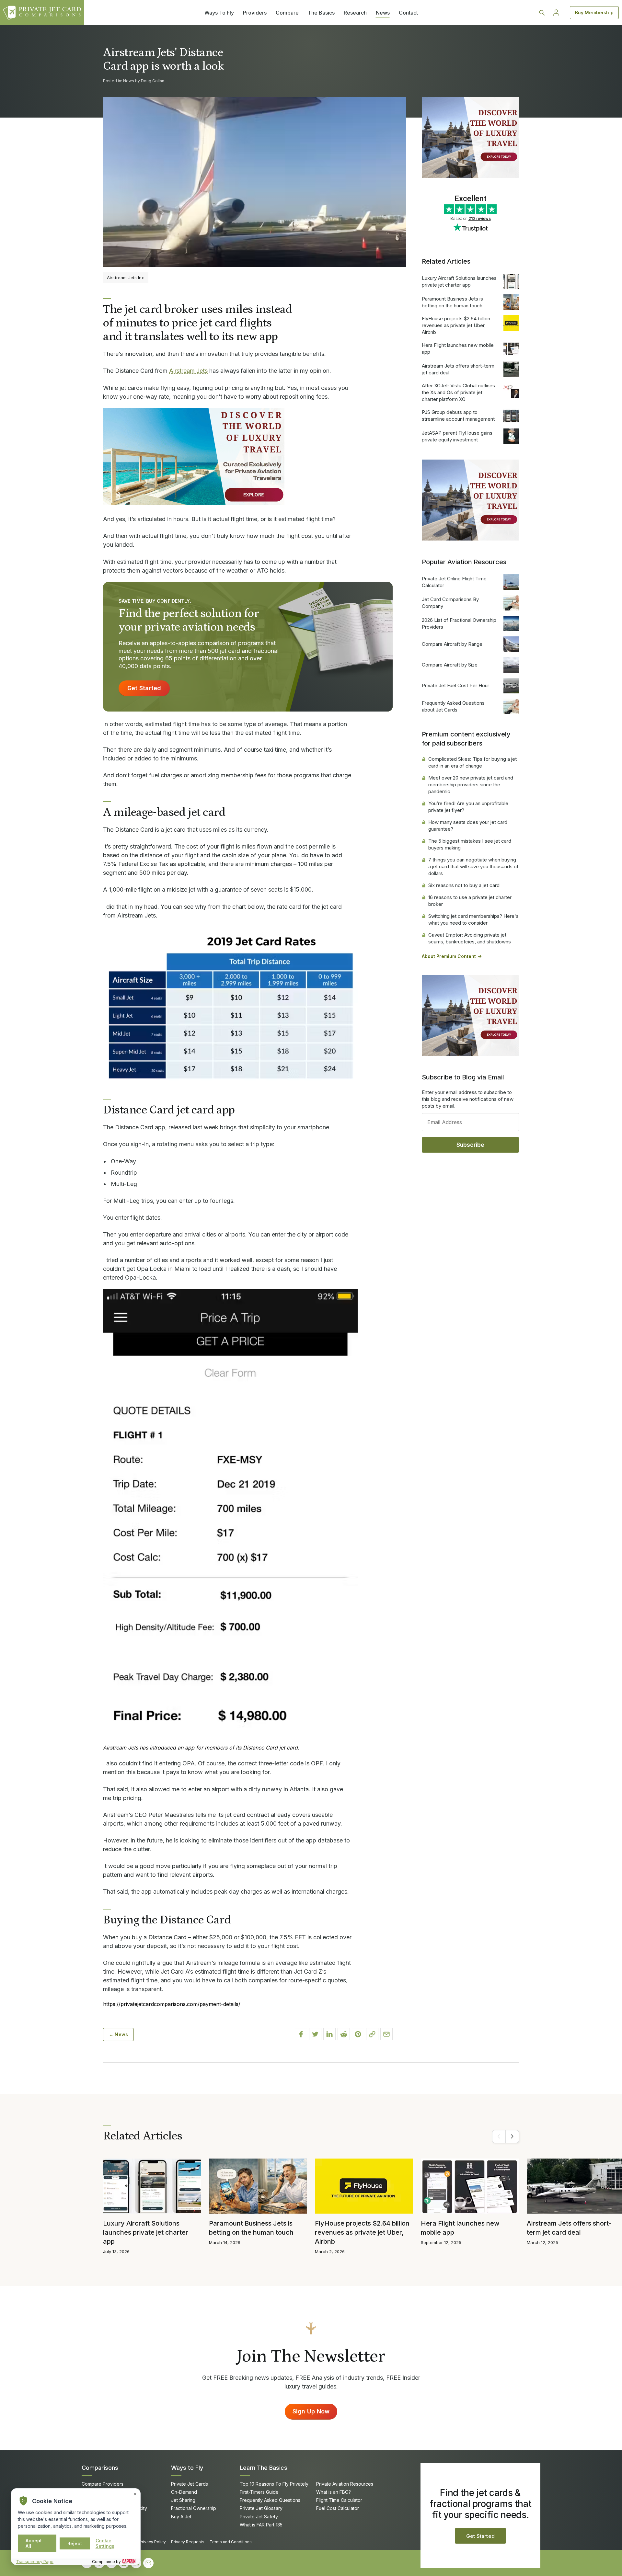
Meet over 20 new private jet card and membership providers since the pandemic (471, 785)
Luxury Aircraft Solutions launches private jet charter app (459, 281)
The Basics (321, 13)
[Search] (542, 13)
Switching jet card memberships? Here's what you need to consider (473, 919)
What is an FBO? (334, 2492)
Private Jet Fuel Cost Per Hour (455, 685)
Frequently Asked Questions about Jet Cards (453, 706)
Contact (408, 13)
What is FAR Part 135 (261, 2525)
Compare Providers (103, 2484)
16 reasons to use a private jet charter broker (470, 901)
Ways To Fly (219, 13)
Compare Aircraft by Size (450, 665)
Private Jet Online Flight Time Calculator (454, 582)
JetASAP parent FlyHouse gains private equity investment (457, 436)
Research (355, 13)
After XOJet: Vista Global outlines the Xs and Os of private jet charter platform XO (458, 392)
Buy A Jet (181, 2517)
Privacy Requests (188, 2542)
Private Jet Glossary (261, 2508)
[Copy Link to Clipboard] (372, 2034)
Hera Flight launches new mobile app (458, 348)
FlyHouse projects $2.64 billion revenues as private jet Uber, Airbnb (456, 325)
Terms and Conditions (231, 2542)
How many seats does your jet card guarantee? (468, 826)
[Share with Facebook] (301, 2034)
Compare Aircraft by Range (452, 644)
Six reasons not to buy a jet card (464, 885)
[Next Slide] (512, 2137)
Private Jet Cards (190, 2484)
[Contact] (148, 2563)
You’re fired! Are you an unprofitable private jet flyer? (468, 807)
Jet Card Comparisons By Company (450, 603)
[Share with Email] (386, 2034)
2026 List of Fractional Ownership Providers (459, 623)
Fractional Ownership (194, 2508)
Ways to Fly (187, 2468)
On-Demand (184, 2492)
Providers (255, 13)
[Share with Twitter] (315, 2034)
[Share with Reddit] (344, 2034)
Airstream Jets (188, 371)
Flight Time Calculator (339, 2500)
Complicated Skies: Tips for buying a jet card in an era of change (472, 762)
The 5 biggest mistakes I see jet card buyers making (470, 844)
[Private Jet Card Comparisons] (42, 13)
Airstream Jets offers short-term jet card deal (458, 369)
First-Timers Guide (259, 2492)
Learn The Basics (264, 2468)
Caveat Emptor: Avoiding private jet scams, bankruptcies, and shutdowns (470, 938)
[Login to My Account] (556, 13)
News (383, 13)
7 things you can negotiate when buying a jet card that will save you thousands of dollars (473, 866)
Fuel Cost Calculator (338, 2508)
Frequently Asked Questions (270, 2500)
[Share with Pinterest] (358, 2034)
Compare (287, 13)
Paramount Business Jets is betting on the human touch (452, 302)
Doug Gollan (153, 81)
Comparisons (100, 2468)
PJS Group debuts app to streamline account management (458, 416)
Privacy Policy (153, 2542)
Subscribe (471, 1145)
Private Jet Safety (259, 2517)
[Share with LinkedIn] (329, 2034)
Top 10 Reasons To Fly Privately (274, 2484)
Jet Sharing (183, 2500)
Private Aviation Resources (345, 2484)
